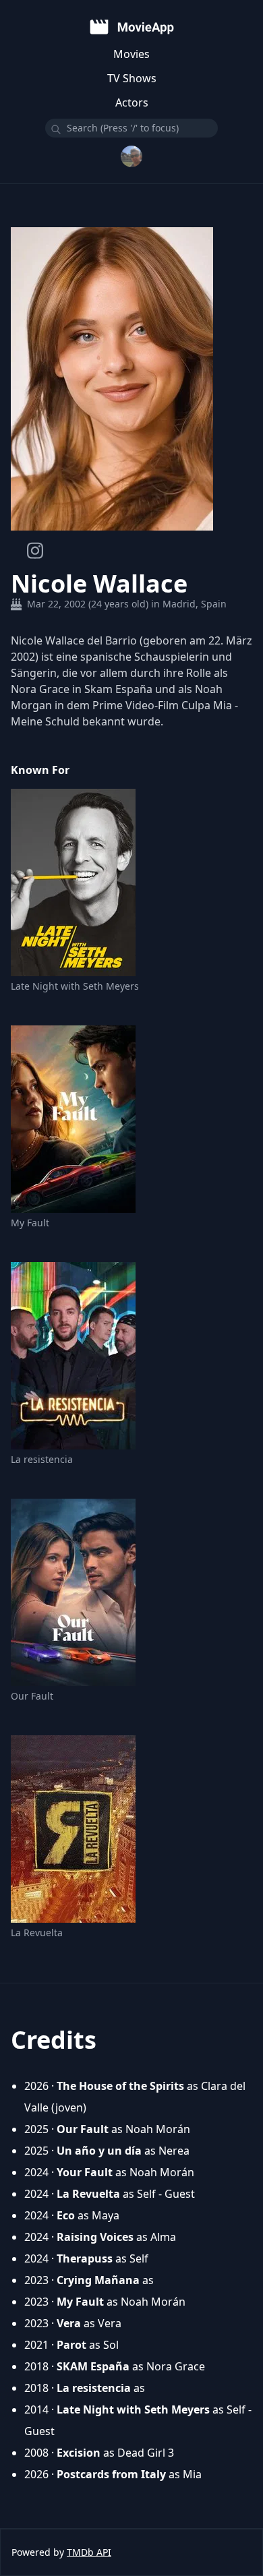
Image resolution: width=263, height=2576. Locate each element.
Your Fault (85, 2172)
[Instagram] (35, 550)
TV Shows (132, 78)
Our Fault (32, 1696)
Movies (131, 54)
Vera (69, 2323)
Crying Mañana (98, 2280)
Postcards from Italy (111, 2474)
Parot (71, 2345)
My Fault (30, 1223)
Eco (66, 2215)
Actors (132, 102)
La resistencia (42, 1459)
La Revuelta (37, 1933)
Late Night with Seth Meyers (75, 986)
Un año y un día (99, 2151)
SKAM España (93, 2366)
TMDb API (89, 2552)
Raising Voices (95, 2237)
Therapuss (85, 2258)
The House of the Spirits (120, 2086)
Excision (79, 2453)
